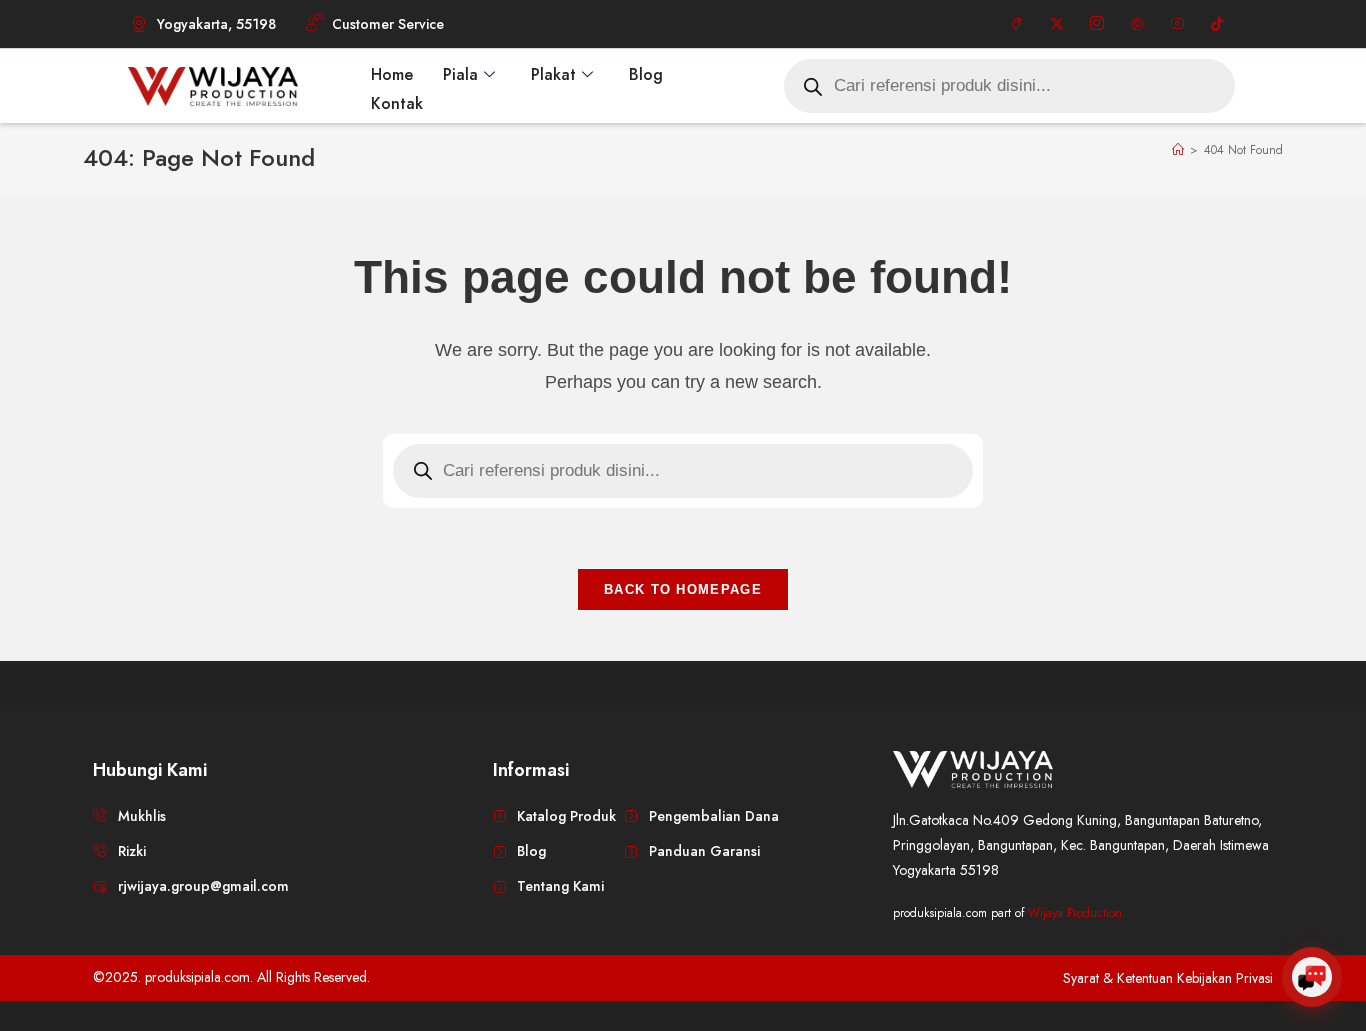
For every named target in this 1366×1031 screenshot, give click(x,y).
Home (392, 74)
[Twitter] (1057, 24)
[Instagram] (1097, 24)
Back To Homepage (683, 589)
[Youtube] (1177, 24)
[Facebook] (1017, 24)
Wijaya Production (1075, 913)
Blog (646, 74)
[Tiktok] (1217, 24)
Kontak (397, 103)
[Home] (1178, 150)
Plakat (553, 74)
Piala (460, 74)
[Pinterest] (1137, 24)
